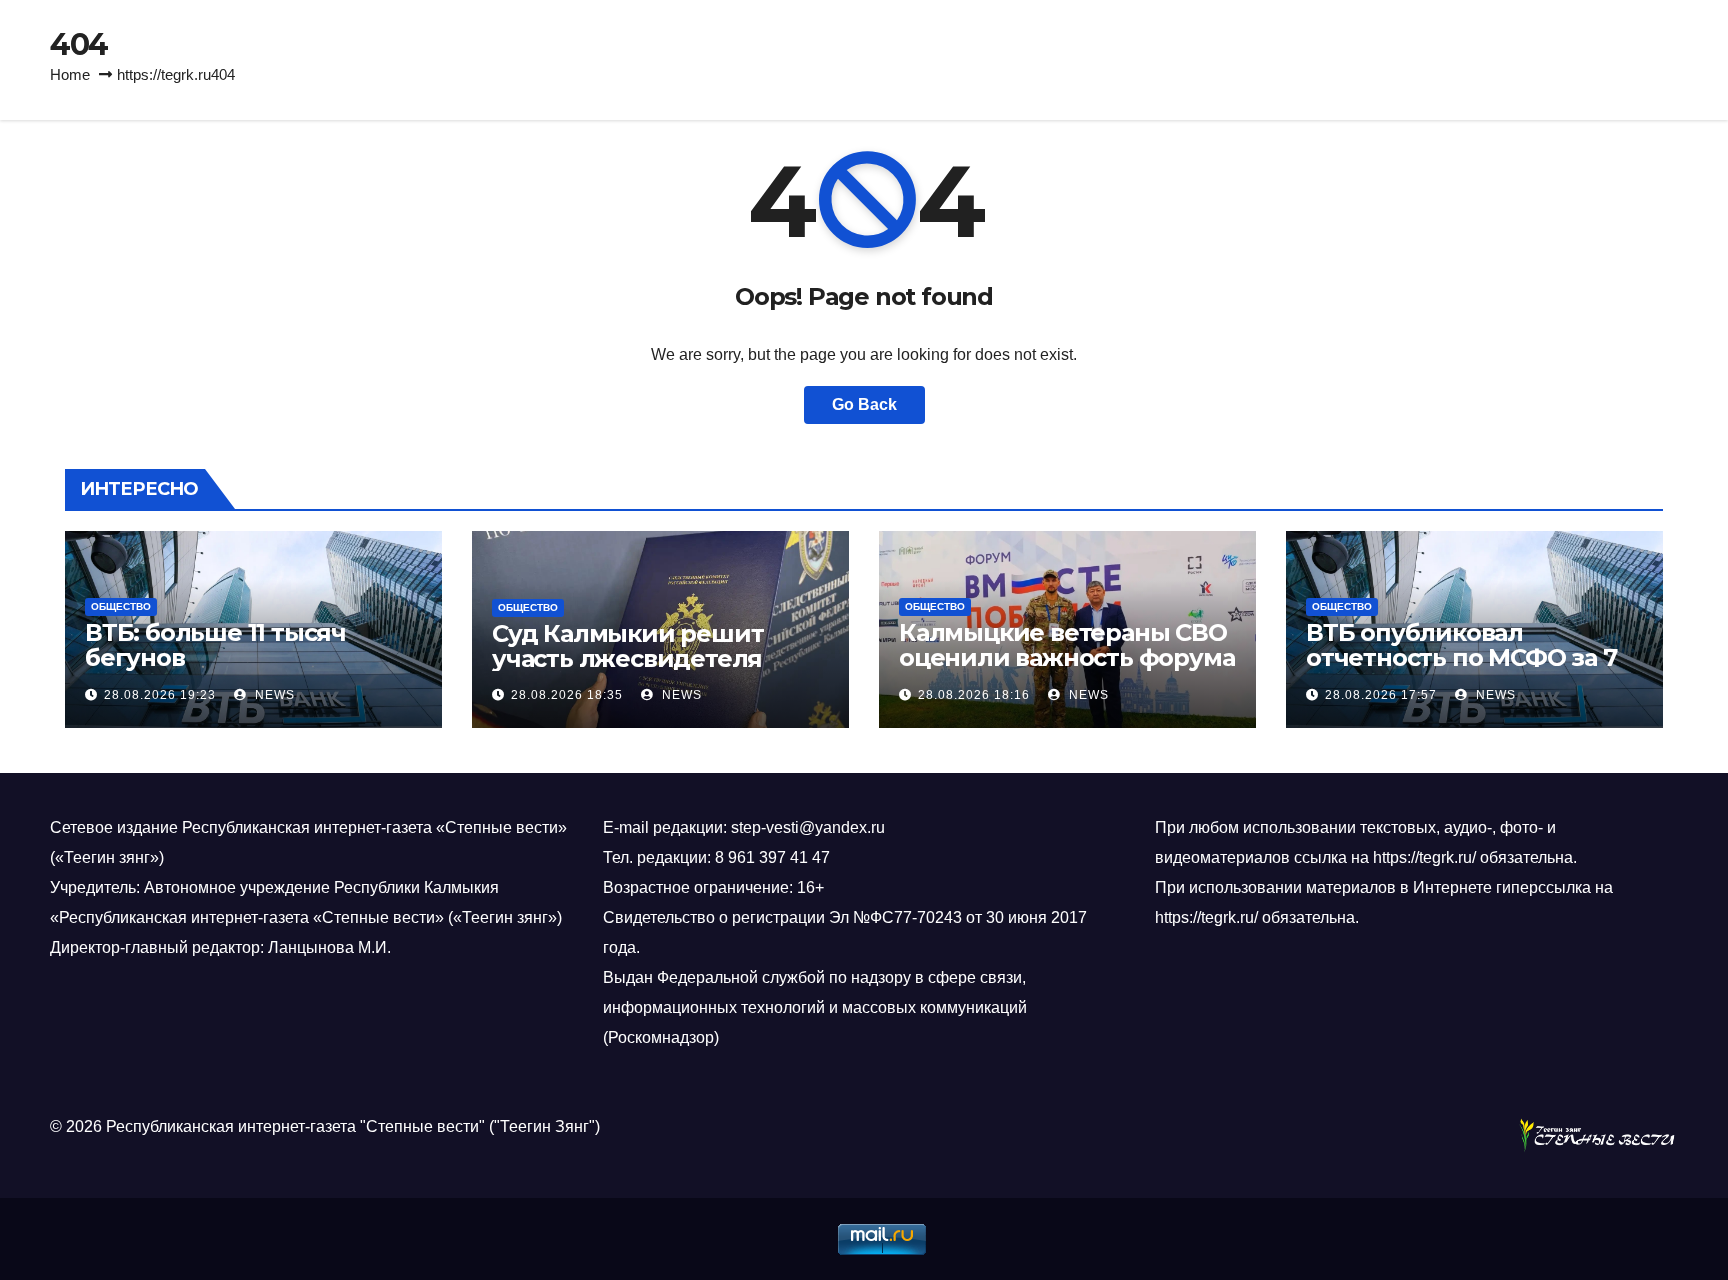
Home (70, 74)
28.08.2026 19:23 (160, 695)
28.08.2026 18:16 (974, 695)
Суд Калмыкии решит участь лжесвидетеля (627, 646)
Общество (121, 606)
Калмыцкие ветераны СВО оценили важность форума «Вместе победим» (1066, 657)
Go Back (864, 404)
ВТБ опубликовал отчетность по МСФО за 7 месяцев (1461, 657)
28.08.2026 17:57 (1381, 695)
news (273, 695)
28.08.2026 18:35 (567, 695)
